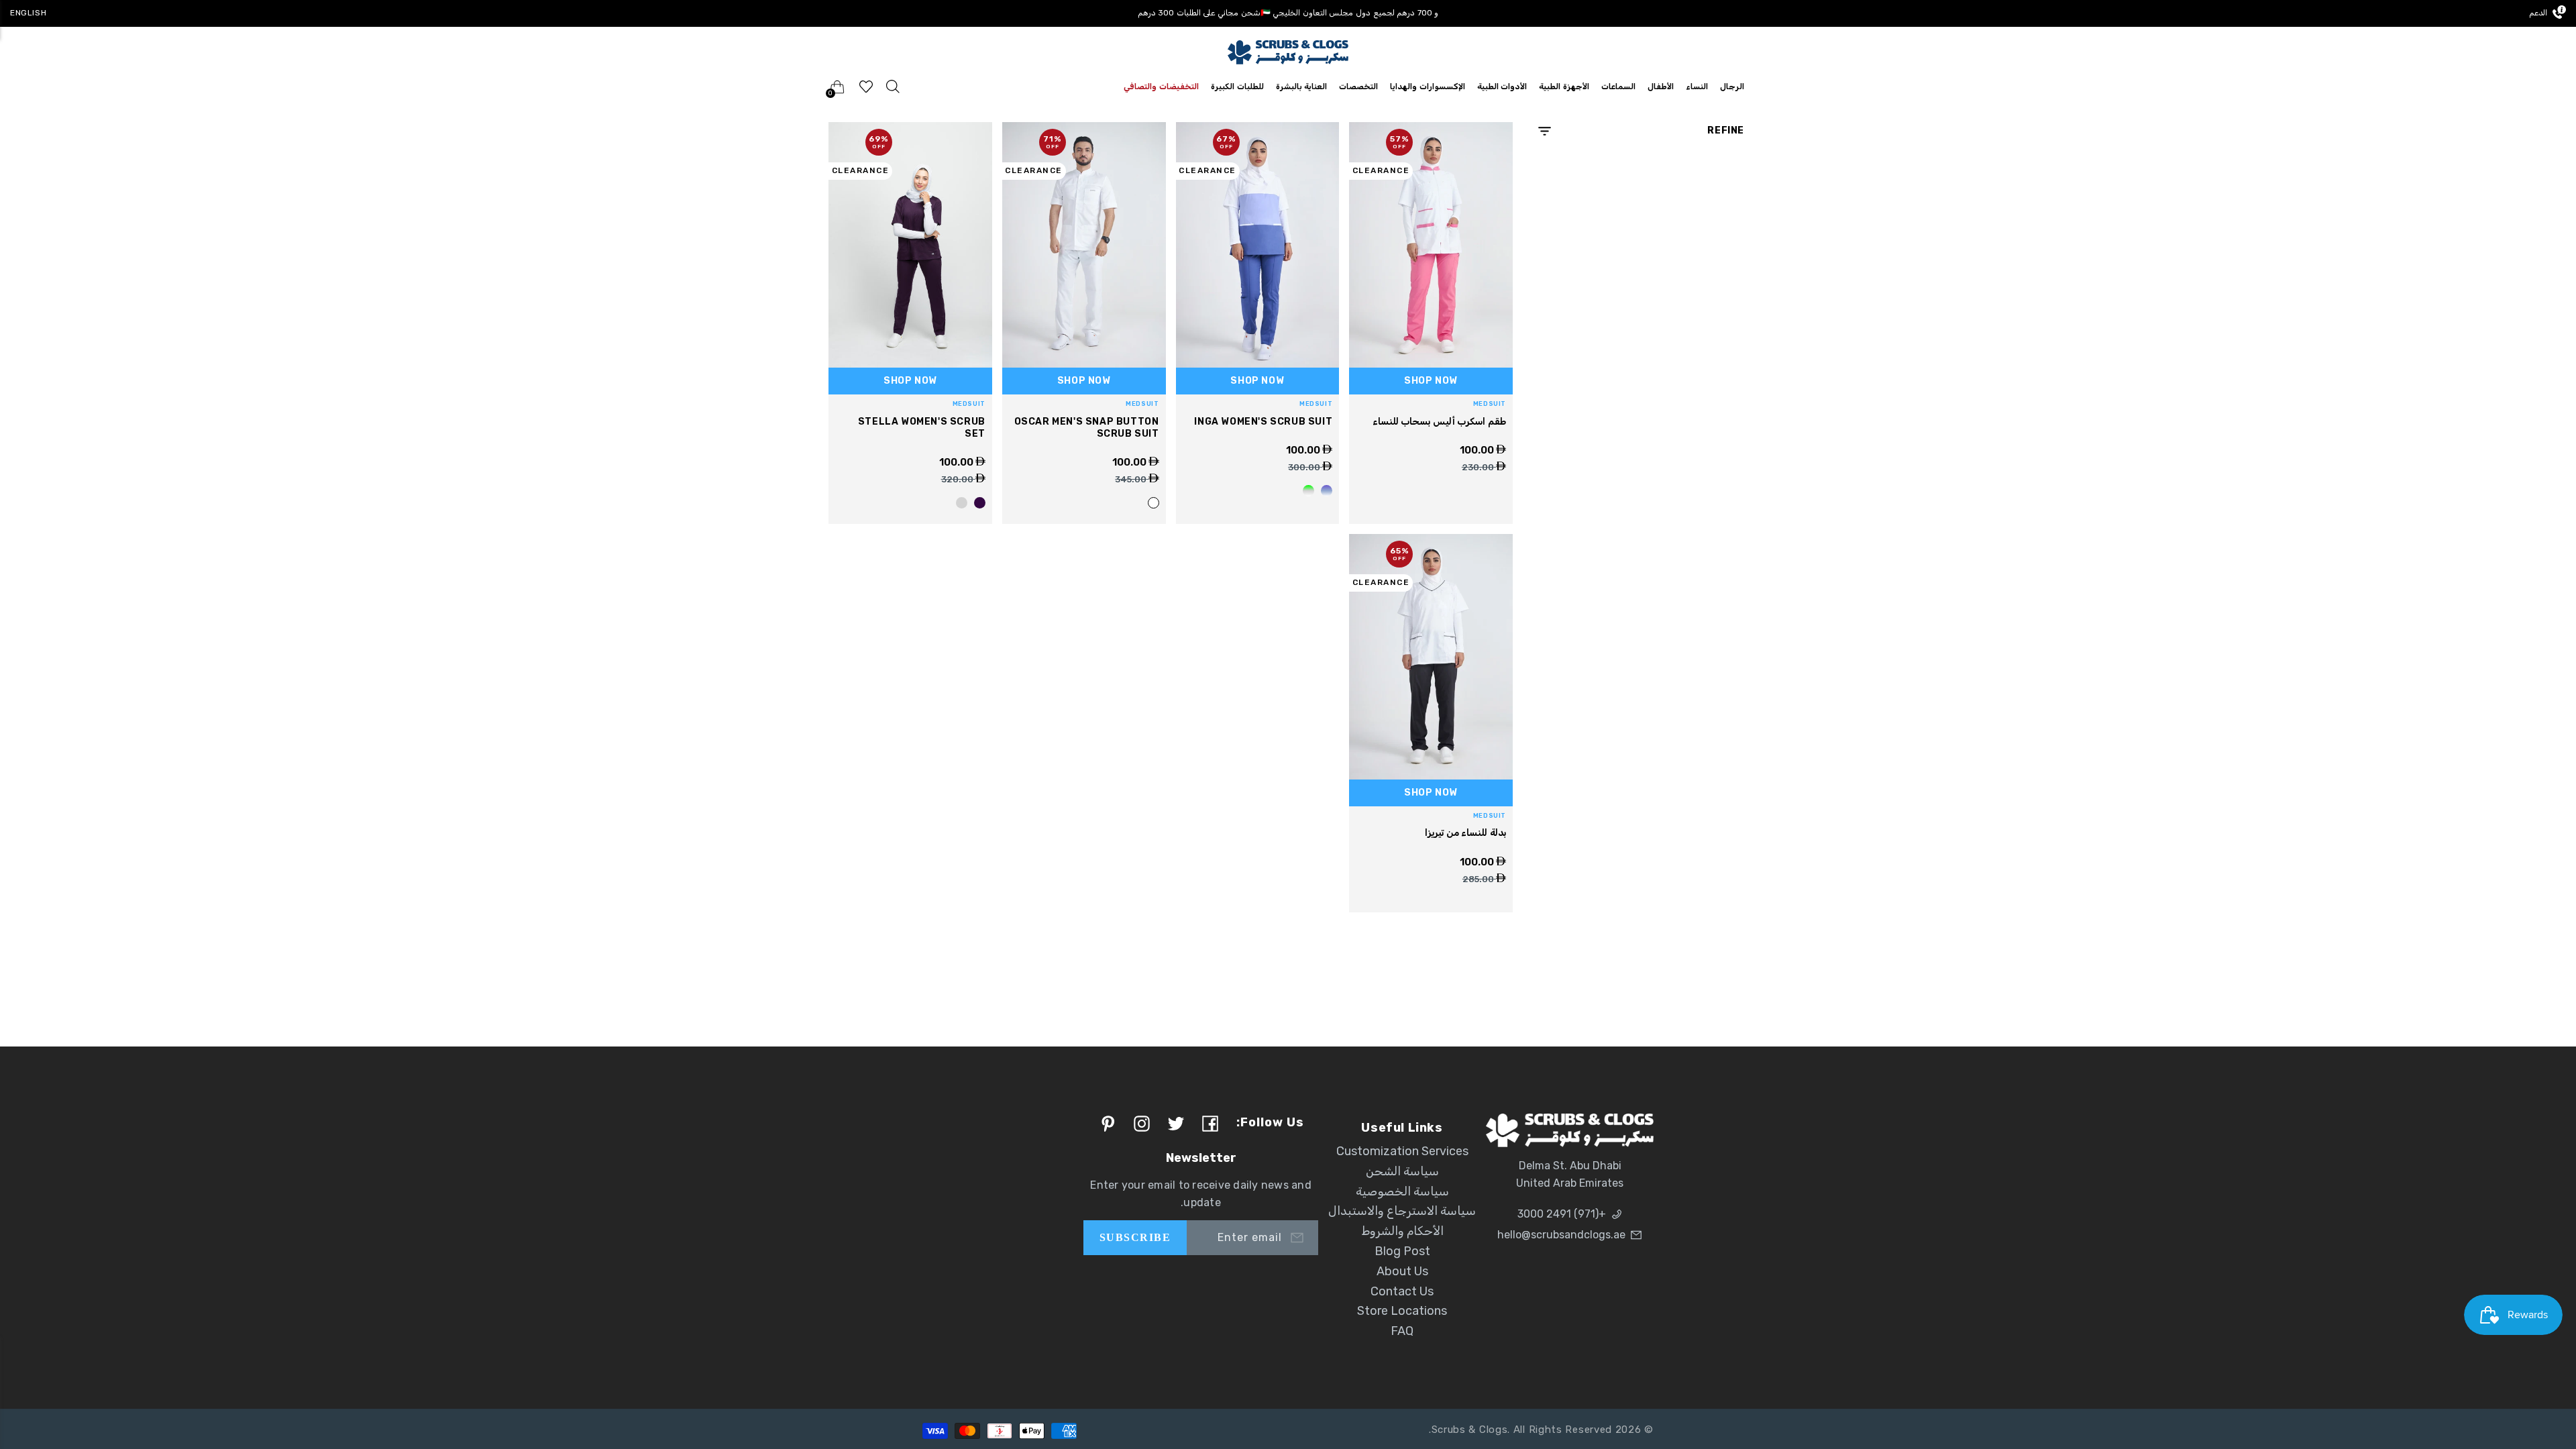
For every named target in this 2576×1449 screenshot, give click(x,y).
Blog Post (1402, 1251)
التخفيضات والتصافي (1161, 87)
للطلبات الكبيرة (1237, 87)
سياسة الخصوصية (1402, 1191)
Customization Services (1402, 1151)
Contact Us (1402, 1291)
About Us (1402, 1271)
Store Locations (1402, 1311)
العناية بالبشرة (1302, 87)
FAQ (1402, 1331)
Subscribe (1135, 1237)
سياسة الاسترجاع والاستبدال (1402, 1211)
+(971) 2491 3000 (1562, 1214)
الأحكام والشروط (1402, 1231)
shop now (1431, 381)
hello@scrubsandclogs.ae (1561, 1235)
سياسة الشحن (1402, 1171)
